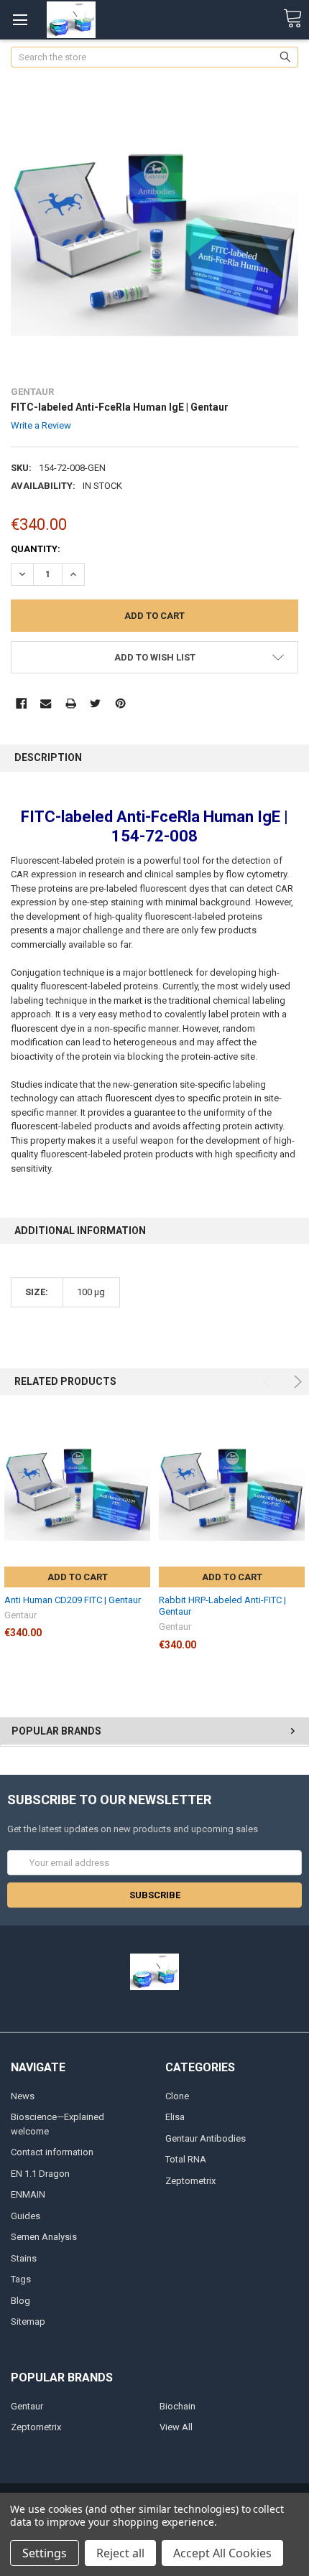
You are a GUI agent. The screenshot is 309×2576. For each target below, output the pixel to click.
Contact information (52, 2152)
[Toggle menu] (20, 20)
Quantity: (36, 549)
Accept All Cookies (222, 2553)
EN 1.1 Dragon (40, 2174)
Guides (26, 2216)
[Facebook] (21, 703)
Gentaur (27, 2406)
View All (176, 2427)
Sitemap (28, 2321)
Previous (269, 1382)
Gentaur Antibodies (206, 2138)
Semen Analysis (44, 2237)
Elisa (175, 2117)
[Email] (46, 703)
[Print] (71, 703)
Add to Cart (78, 1577)
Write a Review (41, 425)
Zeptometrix (190, 2181)
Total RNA (186, 2159)
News (23, 2096)
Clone (177, 2096)
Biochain (177, 2406)
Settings (45, 2553)
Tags (21, 2279)
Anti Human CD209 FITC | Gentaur (73, 1600)
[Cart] (292, 19)
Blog (20, 2301)
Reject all (120, 2553)
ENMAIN (28, 2194)
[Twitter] (95, 703)
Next (296, 1382)
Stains (24, 2258)
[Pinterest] (120, 703)
